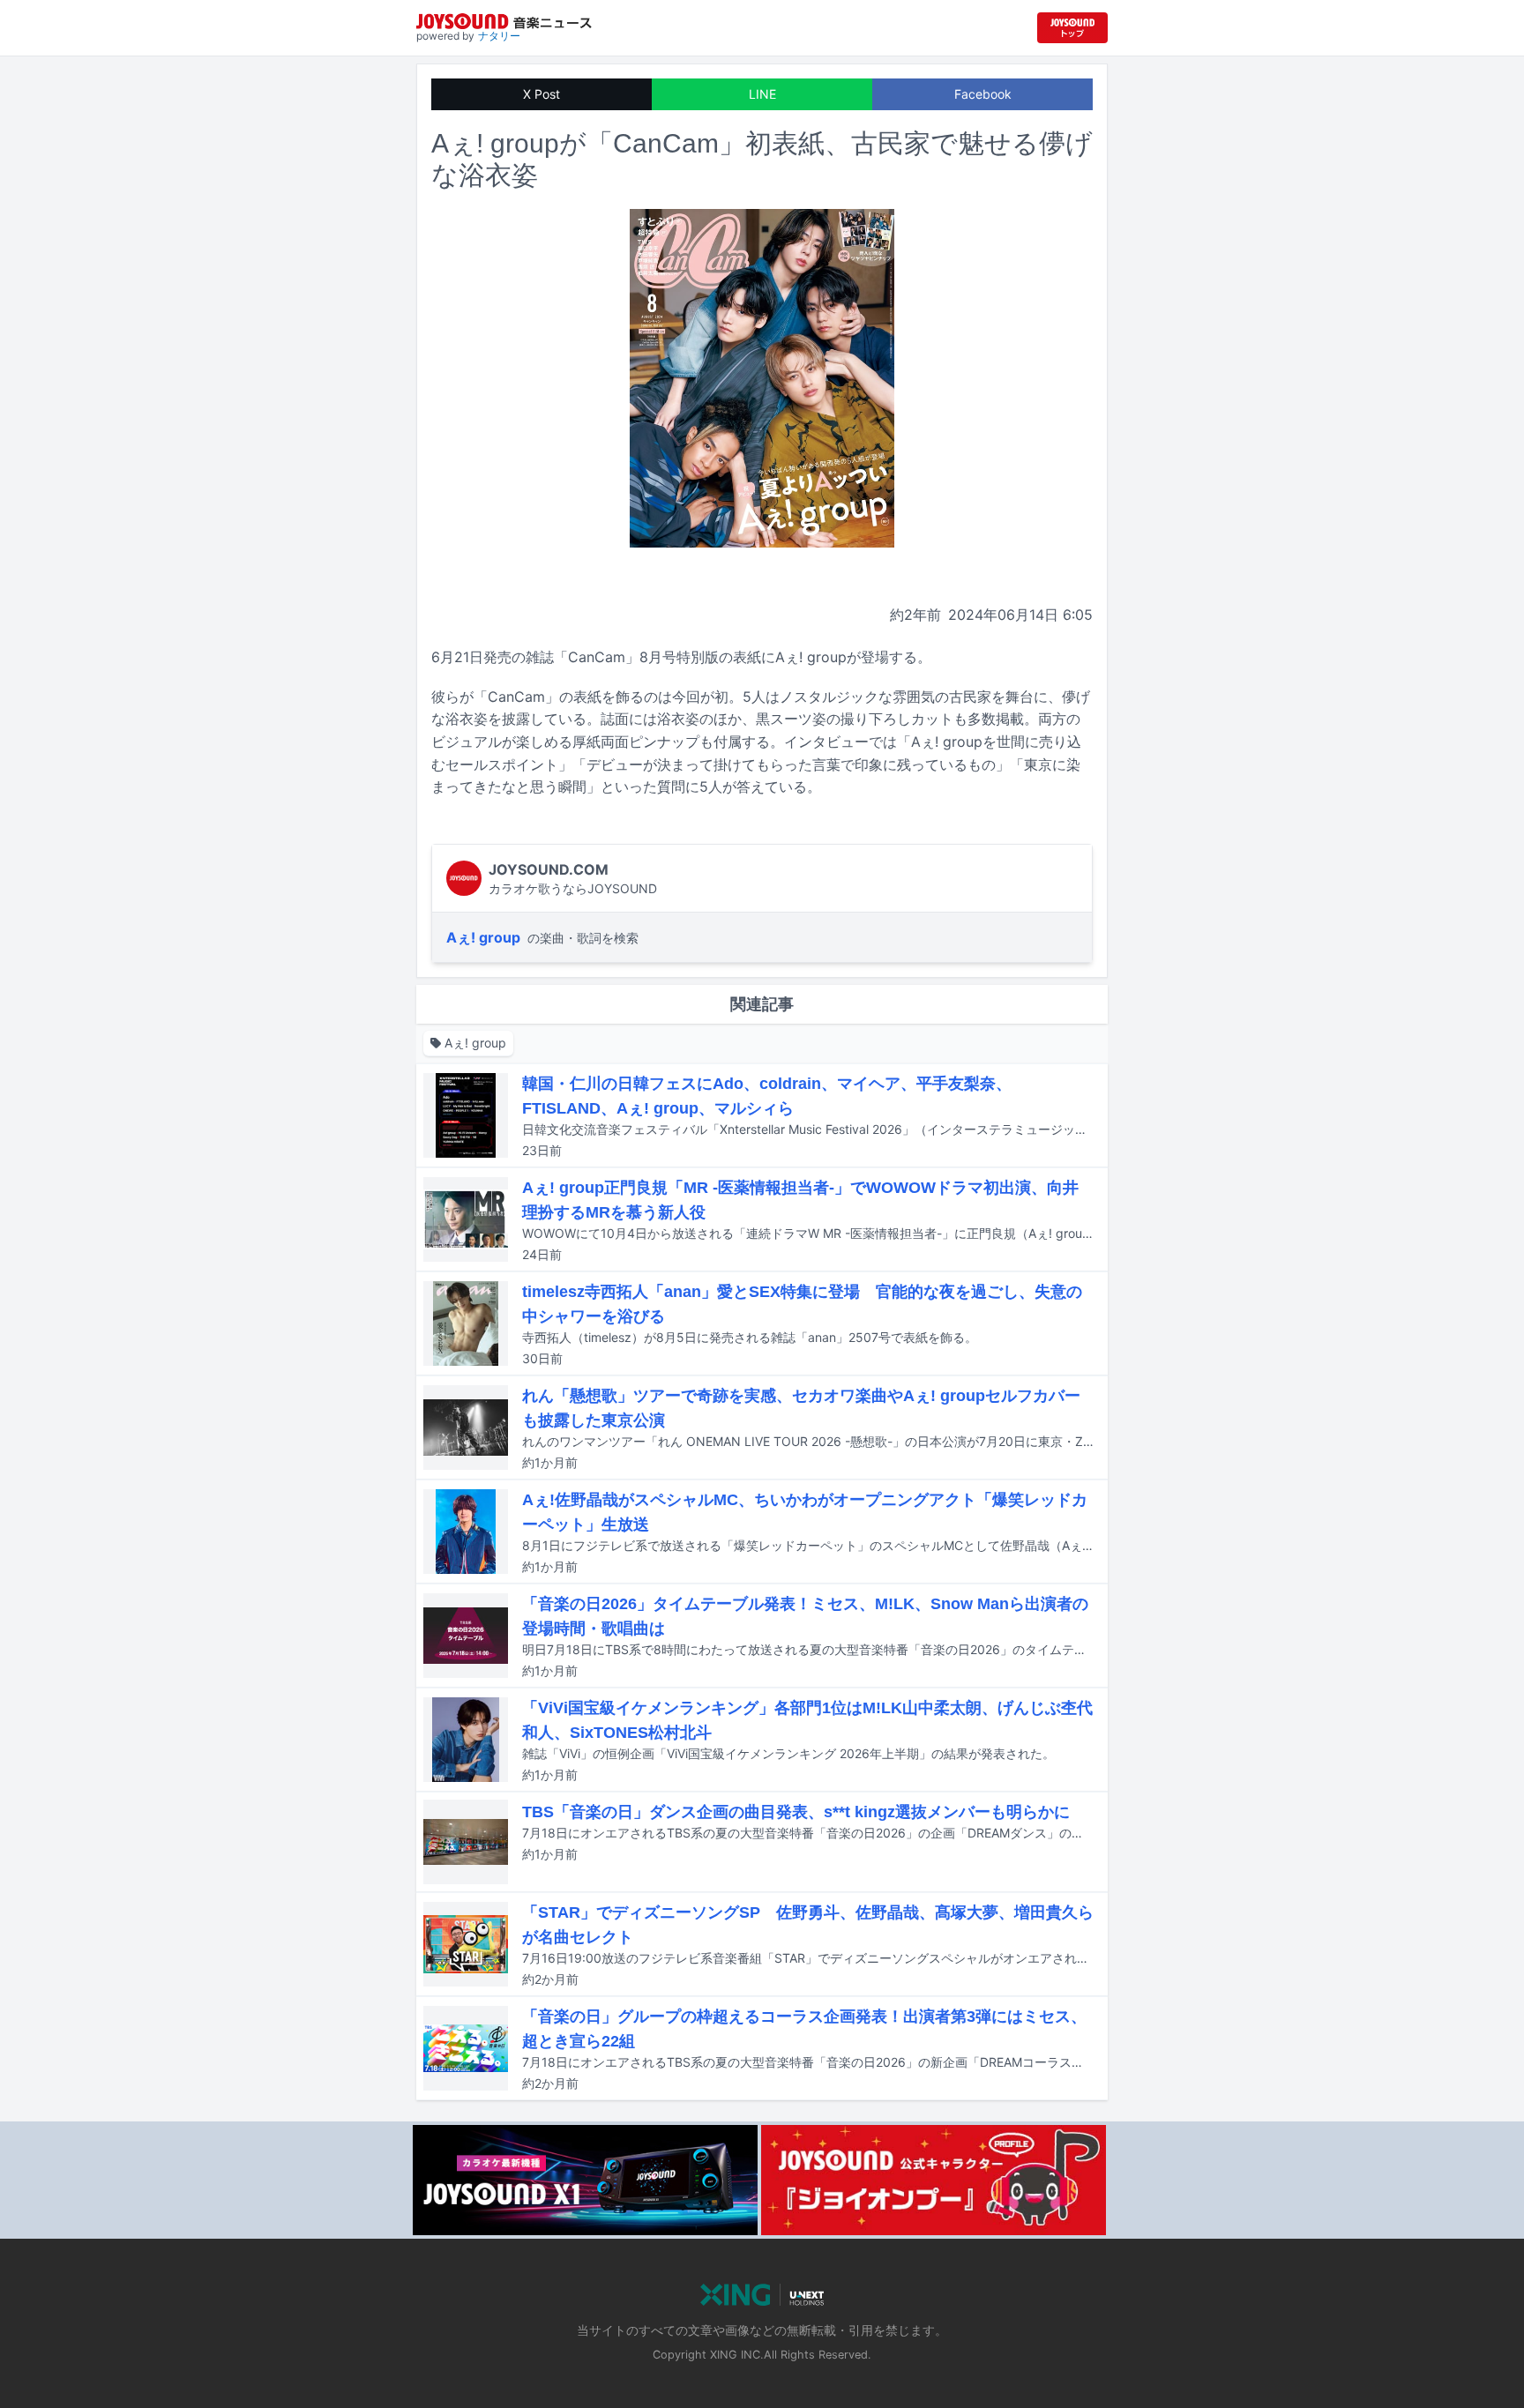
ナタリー (499, 36)
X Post (542, 94)
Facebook (983, 94)
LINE (762, 94)
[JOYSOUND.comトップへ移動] (1072, 28)
